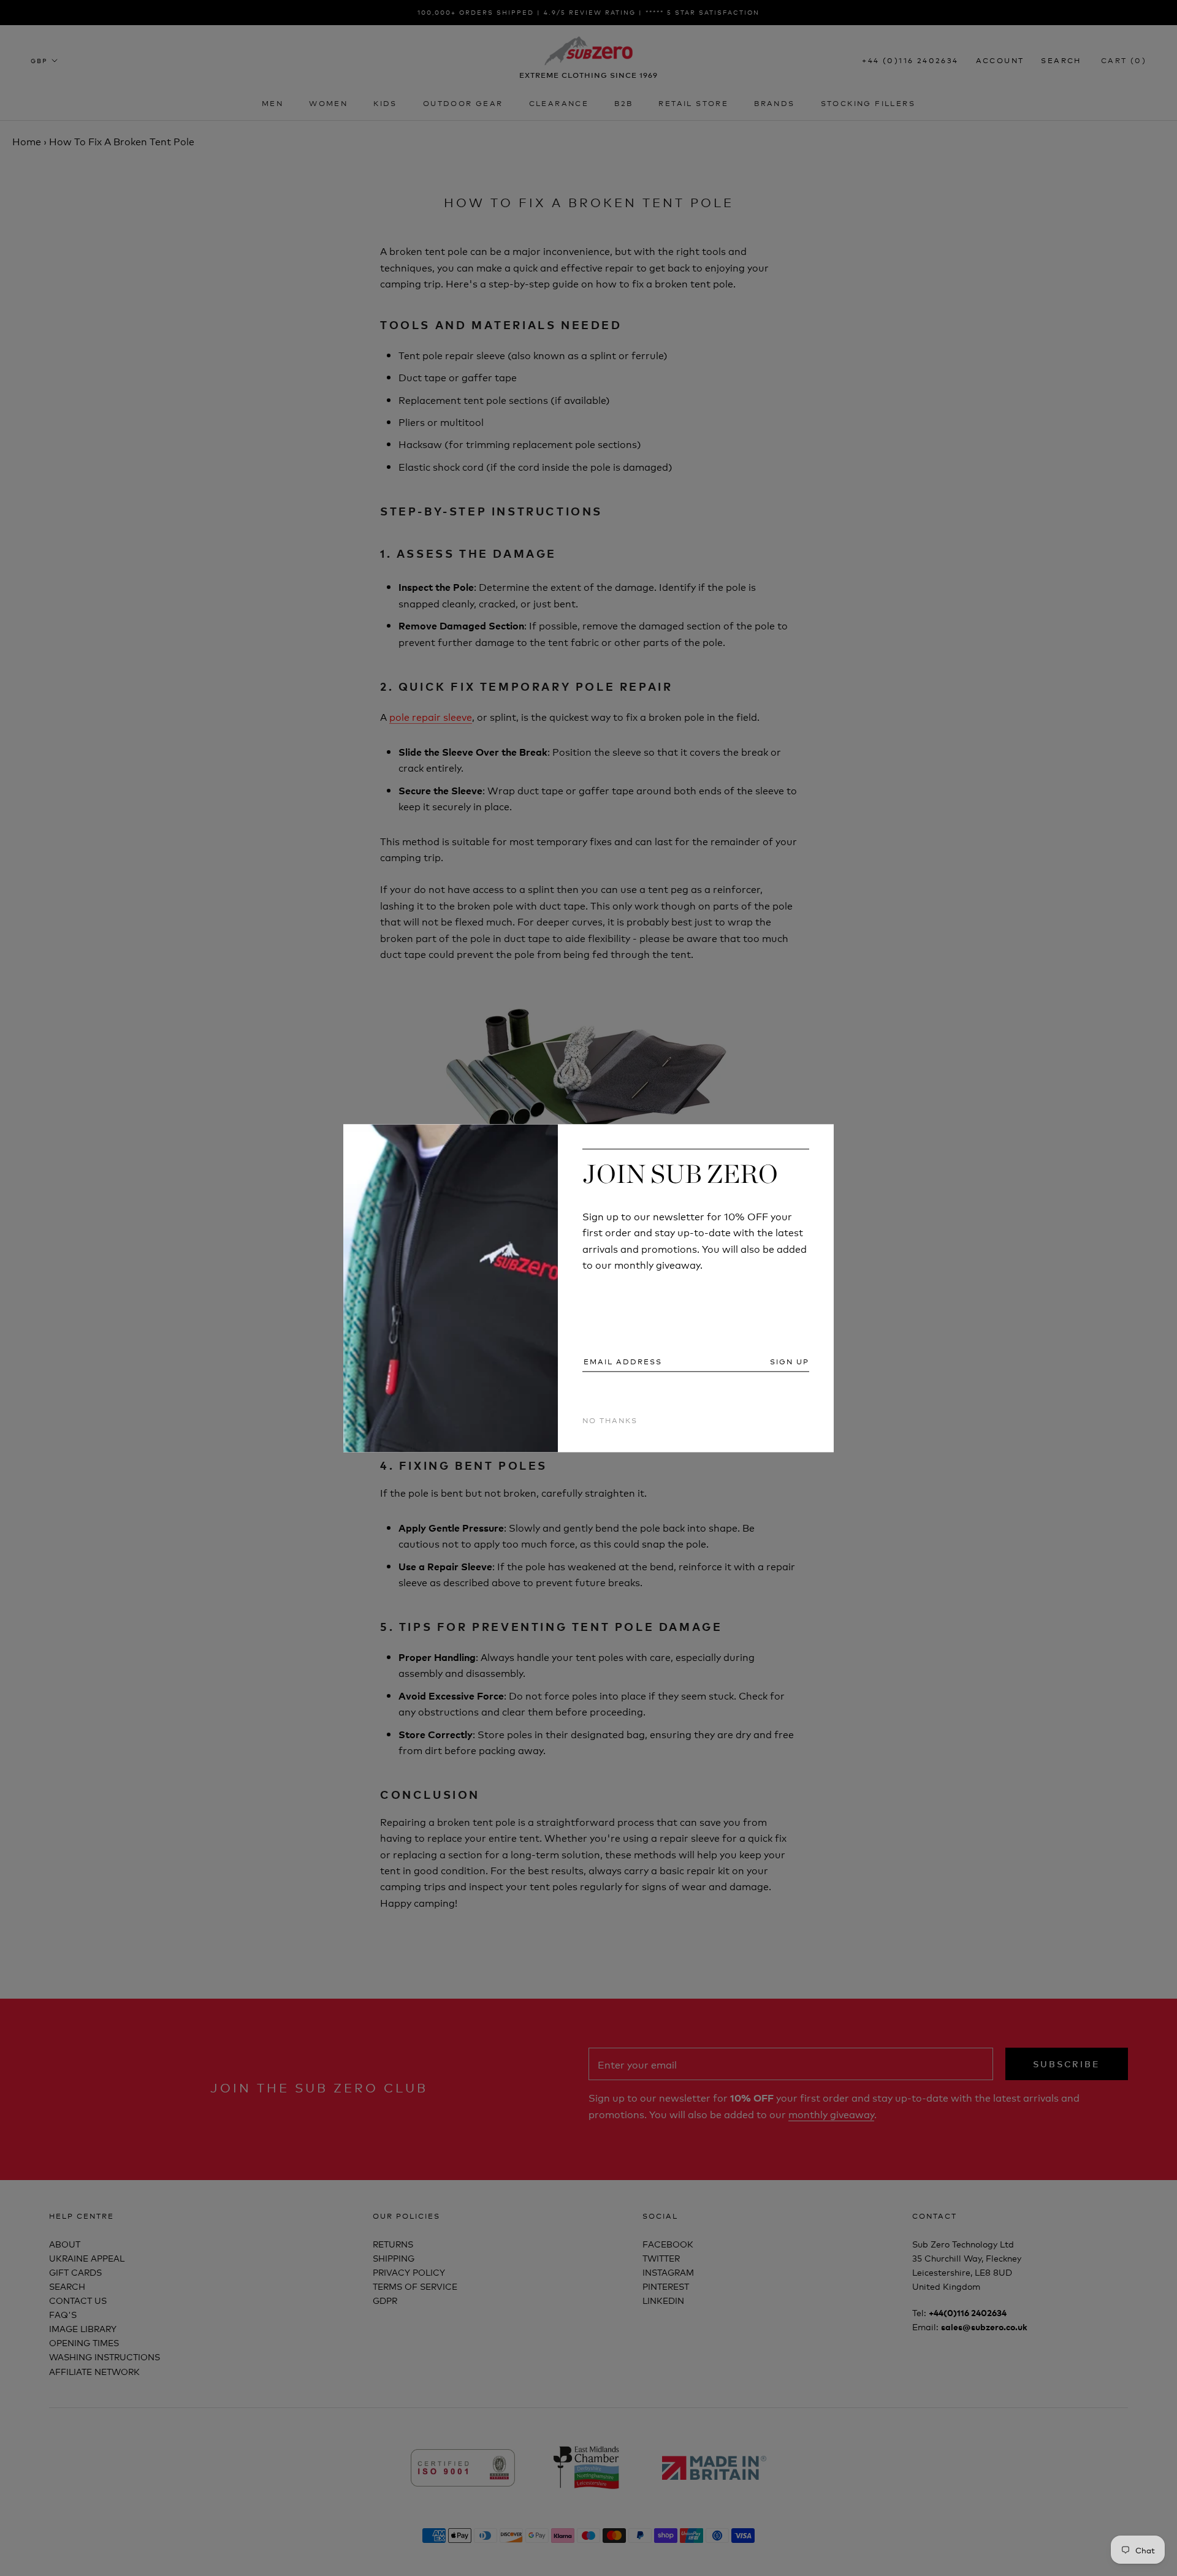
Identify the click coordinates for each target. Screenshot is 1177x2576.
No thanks (610, 1420)
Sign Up (790, 1362)
